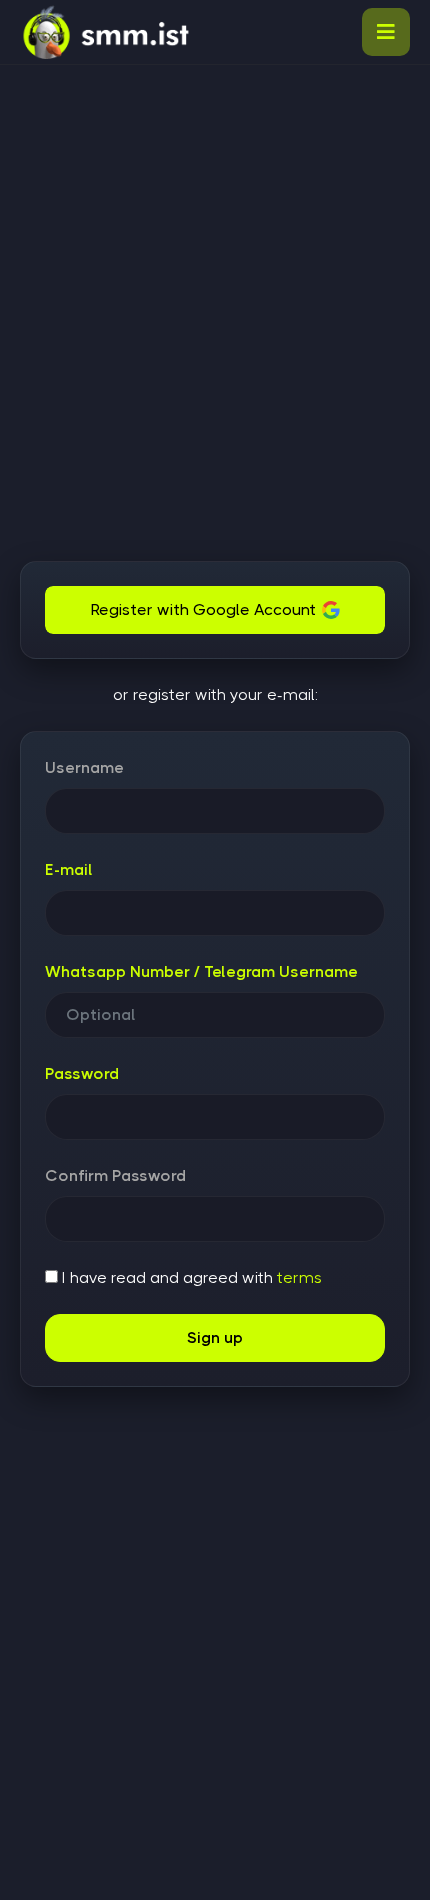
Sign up (215, 1337)
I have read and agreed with (190, 1277)
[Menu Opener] (386, 32)
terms (299, 1277)
